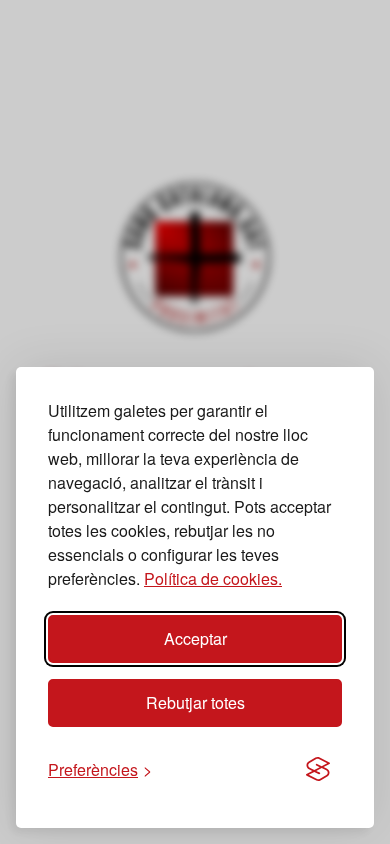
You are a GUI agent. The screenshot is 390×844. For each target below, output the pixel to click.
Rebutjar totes (195, 702)
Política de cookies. (213, 578)
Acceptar (195, 638)
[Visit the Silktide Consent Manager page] (318, 770)
